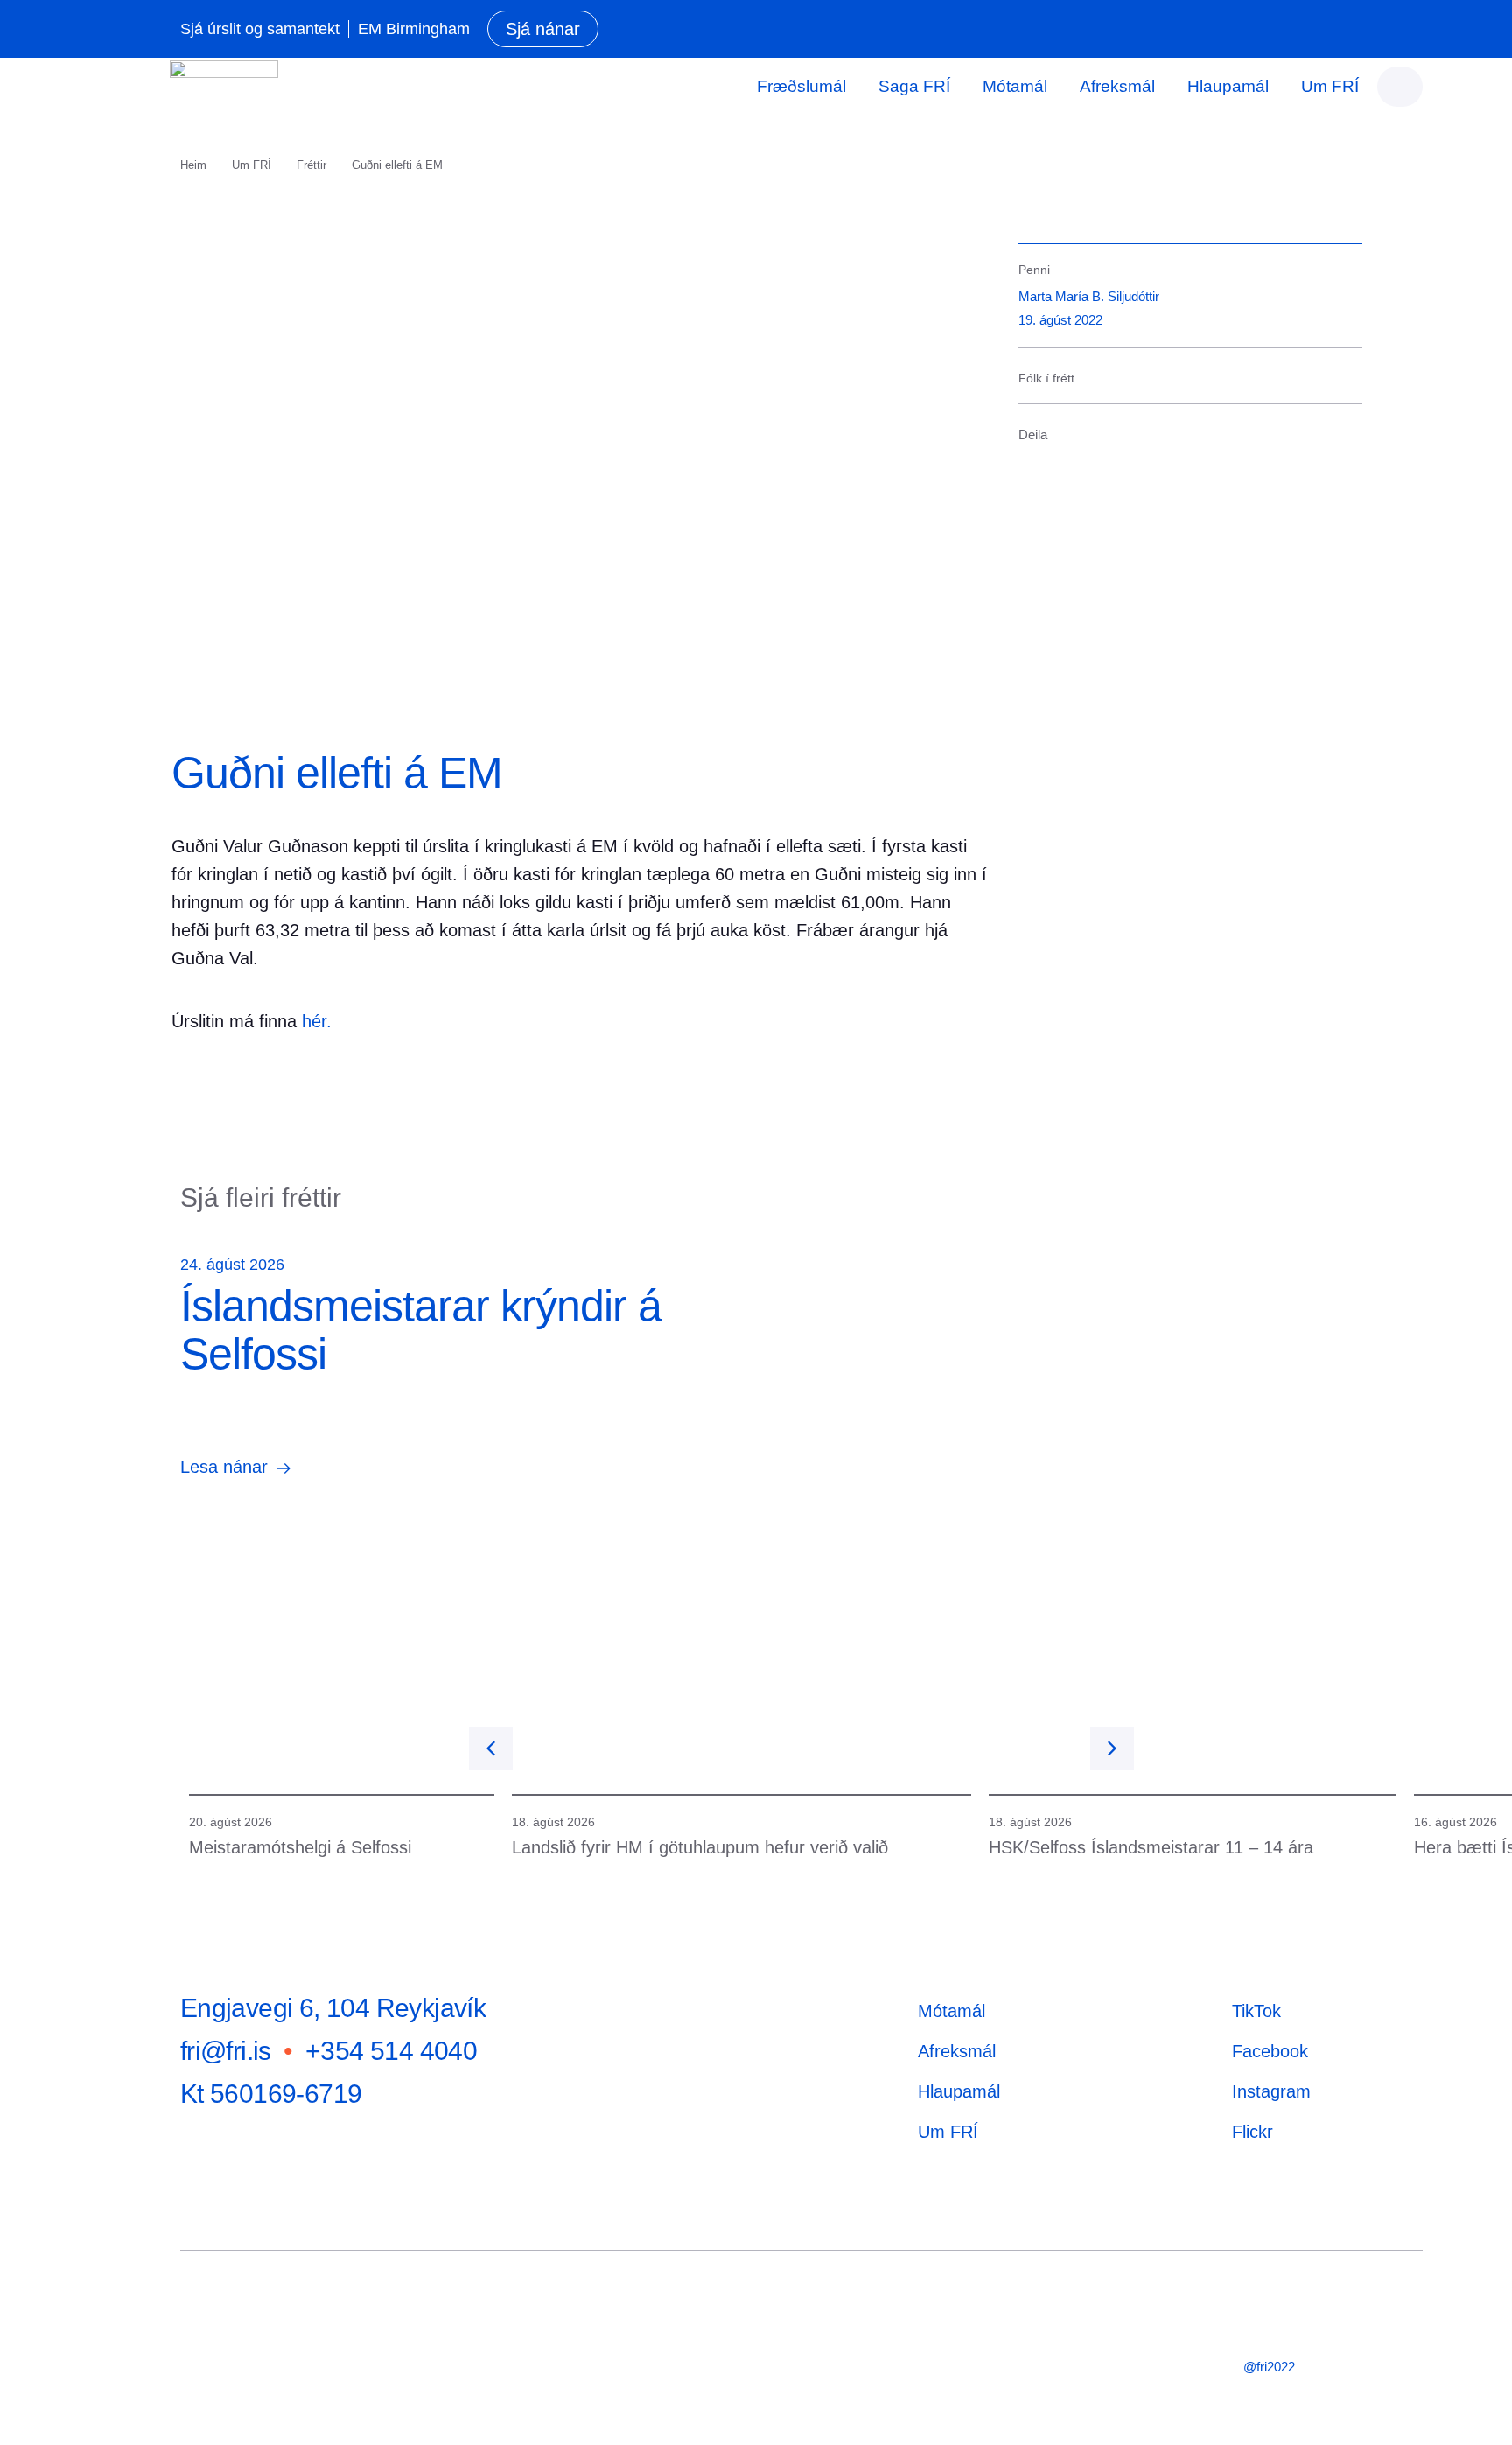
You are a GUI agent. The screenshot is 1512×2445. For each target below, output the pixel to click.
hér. (317, 1021)
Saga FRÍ (914, 86)
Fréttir (311, 165)
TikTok (1256, 2011)
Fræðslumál (801, 86)
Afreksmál (1117, 86)
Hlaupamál (1228, 86)
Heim (193, 165)
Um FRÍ (1330, 86)
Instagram (1271, 2091)
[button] (1021, 468)
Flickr (1253, 2132)
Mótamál (1015, 86)
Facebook (1270, 2051)
